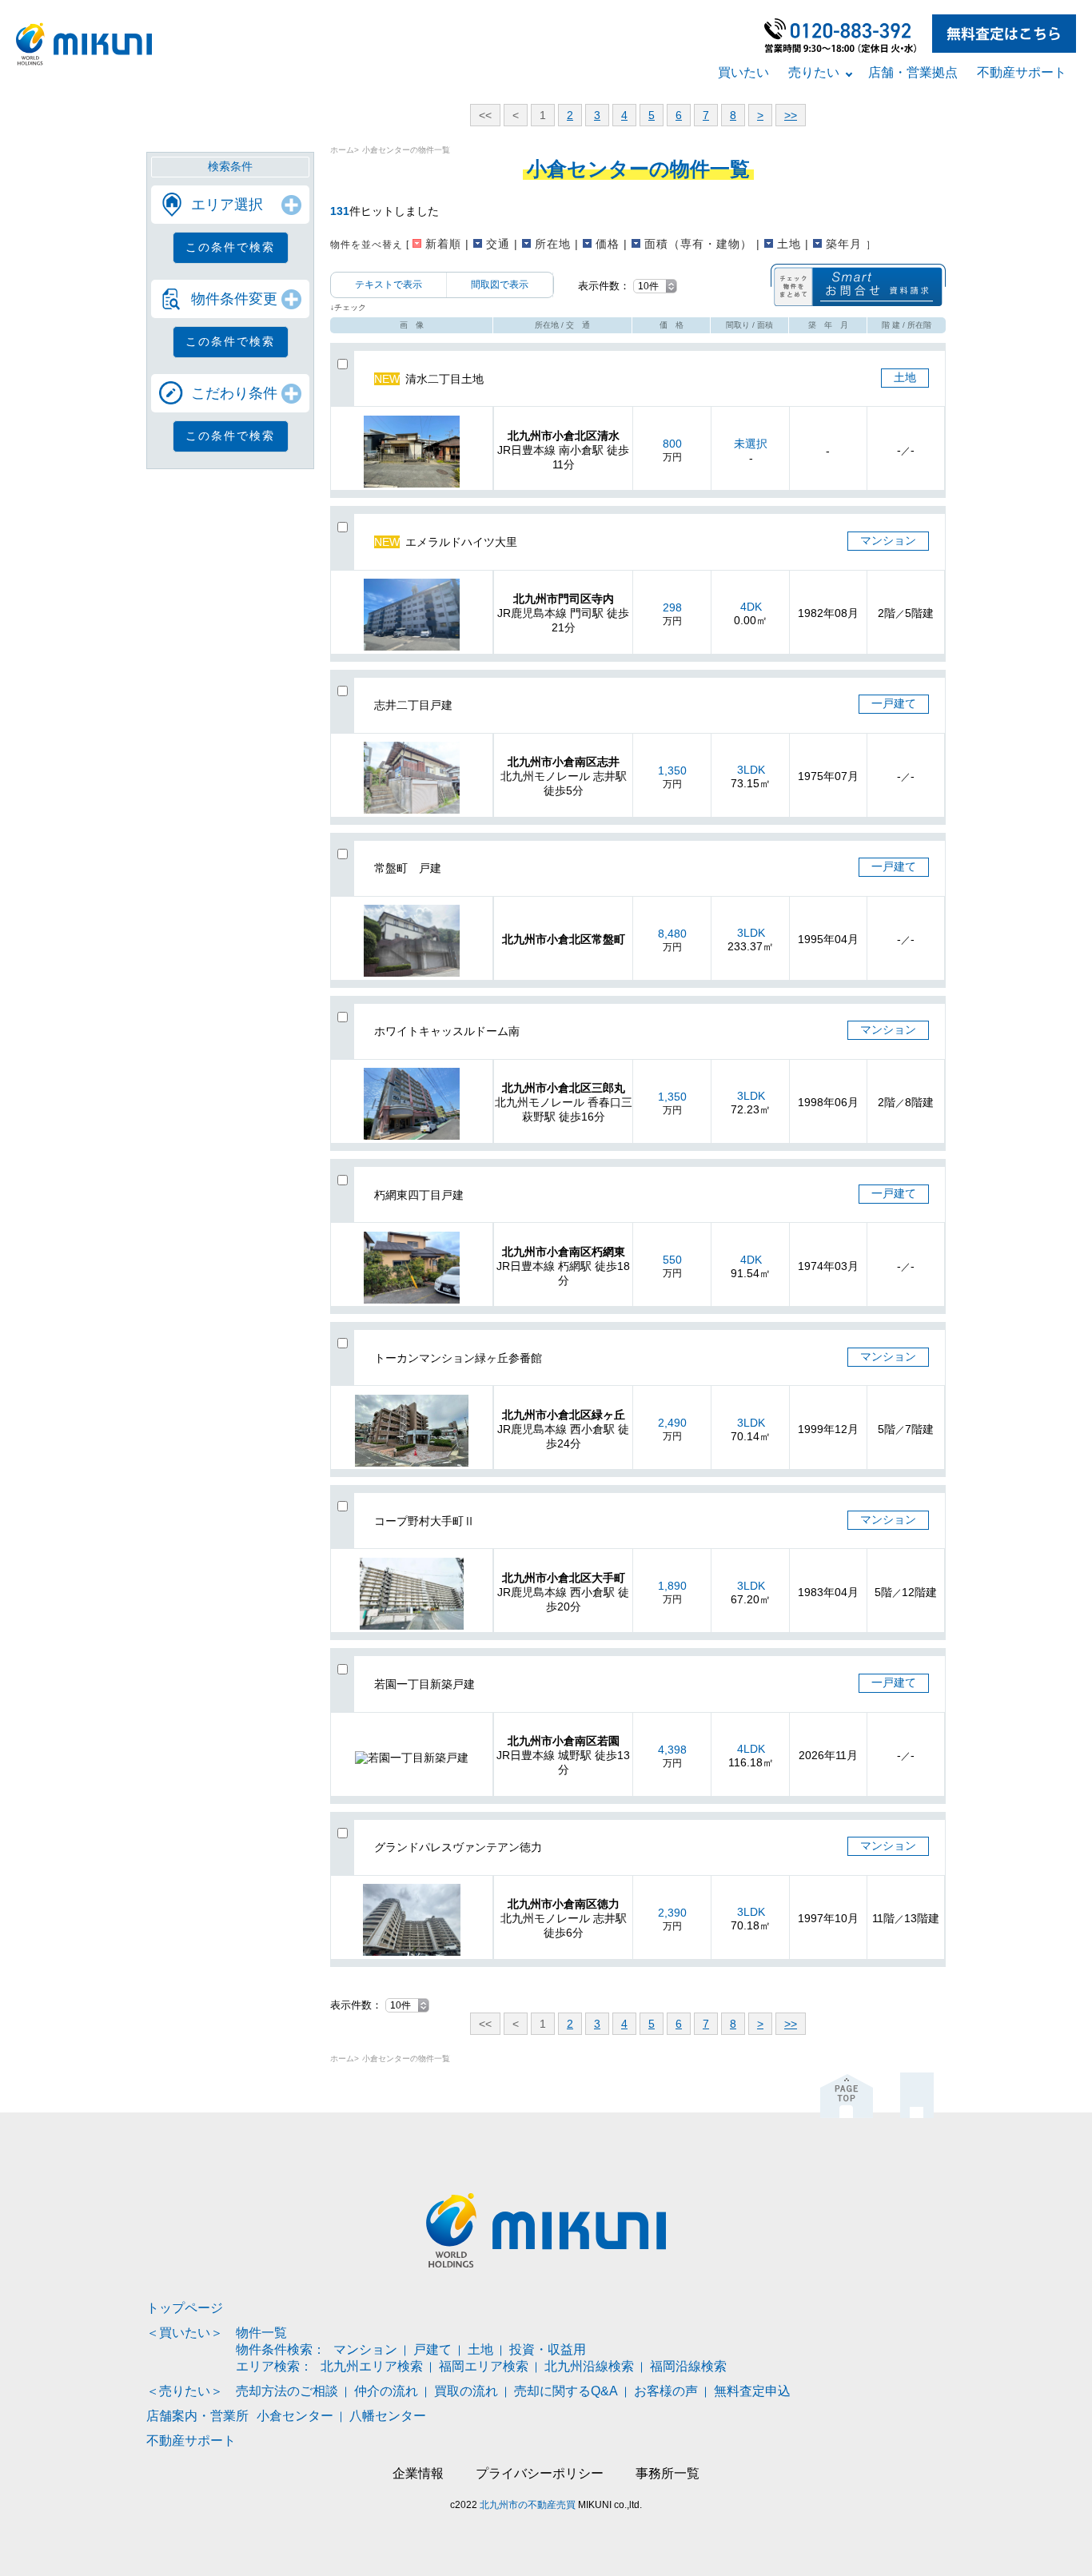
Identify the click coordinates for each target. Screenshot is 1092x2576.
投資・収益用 (548, 2349)
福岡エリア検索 (484, 2366)
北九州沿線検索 (589, 2366)
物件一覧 (261, 2333)
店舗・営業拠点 (913, 72)
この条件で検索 (230, 247)
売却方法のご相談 (287, 2391)
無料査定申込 (752, 2391)
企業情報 (418, 2473)
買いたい (743, 72)
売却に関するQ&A (566, 2391)
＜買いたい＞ (185, 2333)
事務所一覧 (668, 2473)
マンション (365, 2349)
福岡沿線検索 (688, 2366)
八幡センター (388, 2416)
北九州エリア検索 (372, 2366)
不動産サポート (1022, 72)
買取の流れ (466, 2391)
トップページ (185, 2308)
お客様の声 (666, 2391)
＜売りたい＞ (185, 2391)
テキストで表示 (389, 285)
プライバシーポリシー (540, 2473)
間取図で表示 (500, 285)
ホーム (342, 150)
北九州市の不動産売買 (528, 2505)
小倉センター (295, 2416)
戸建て (432, 2349)
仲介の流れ (386, 2391)
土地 (480, 2349)
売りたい (814, 72)
